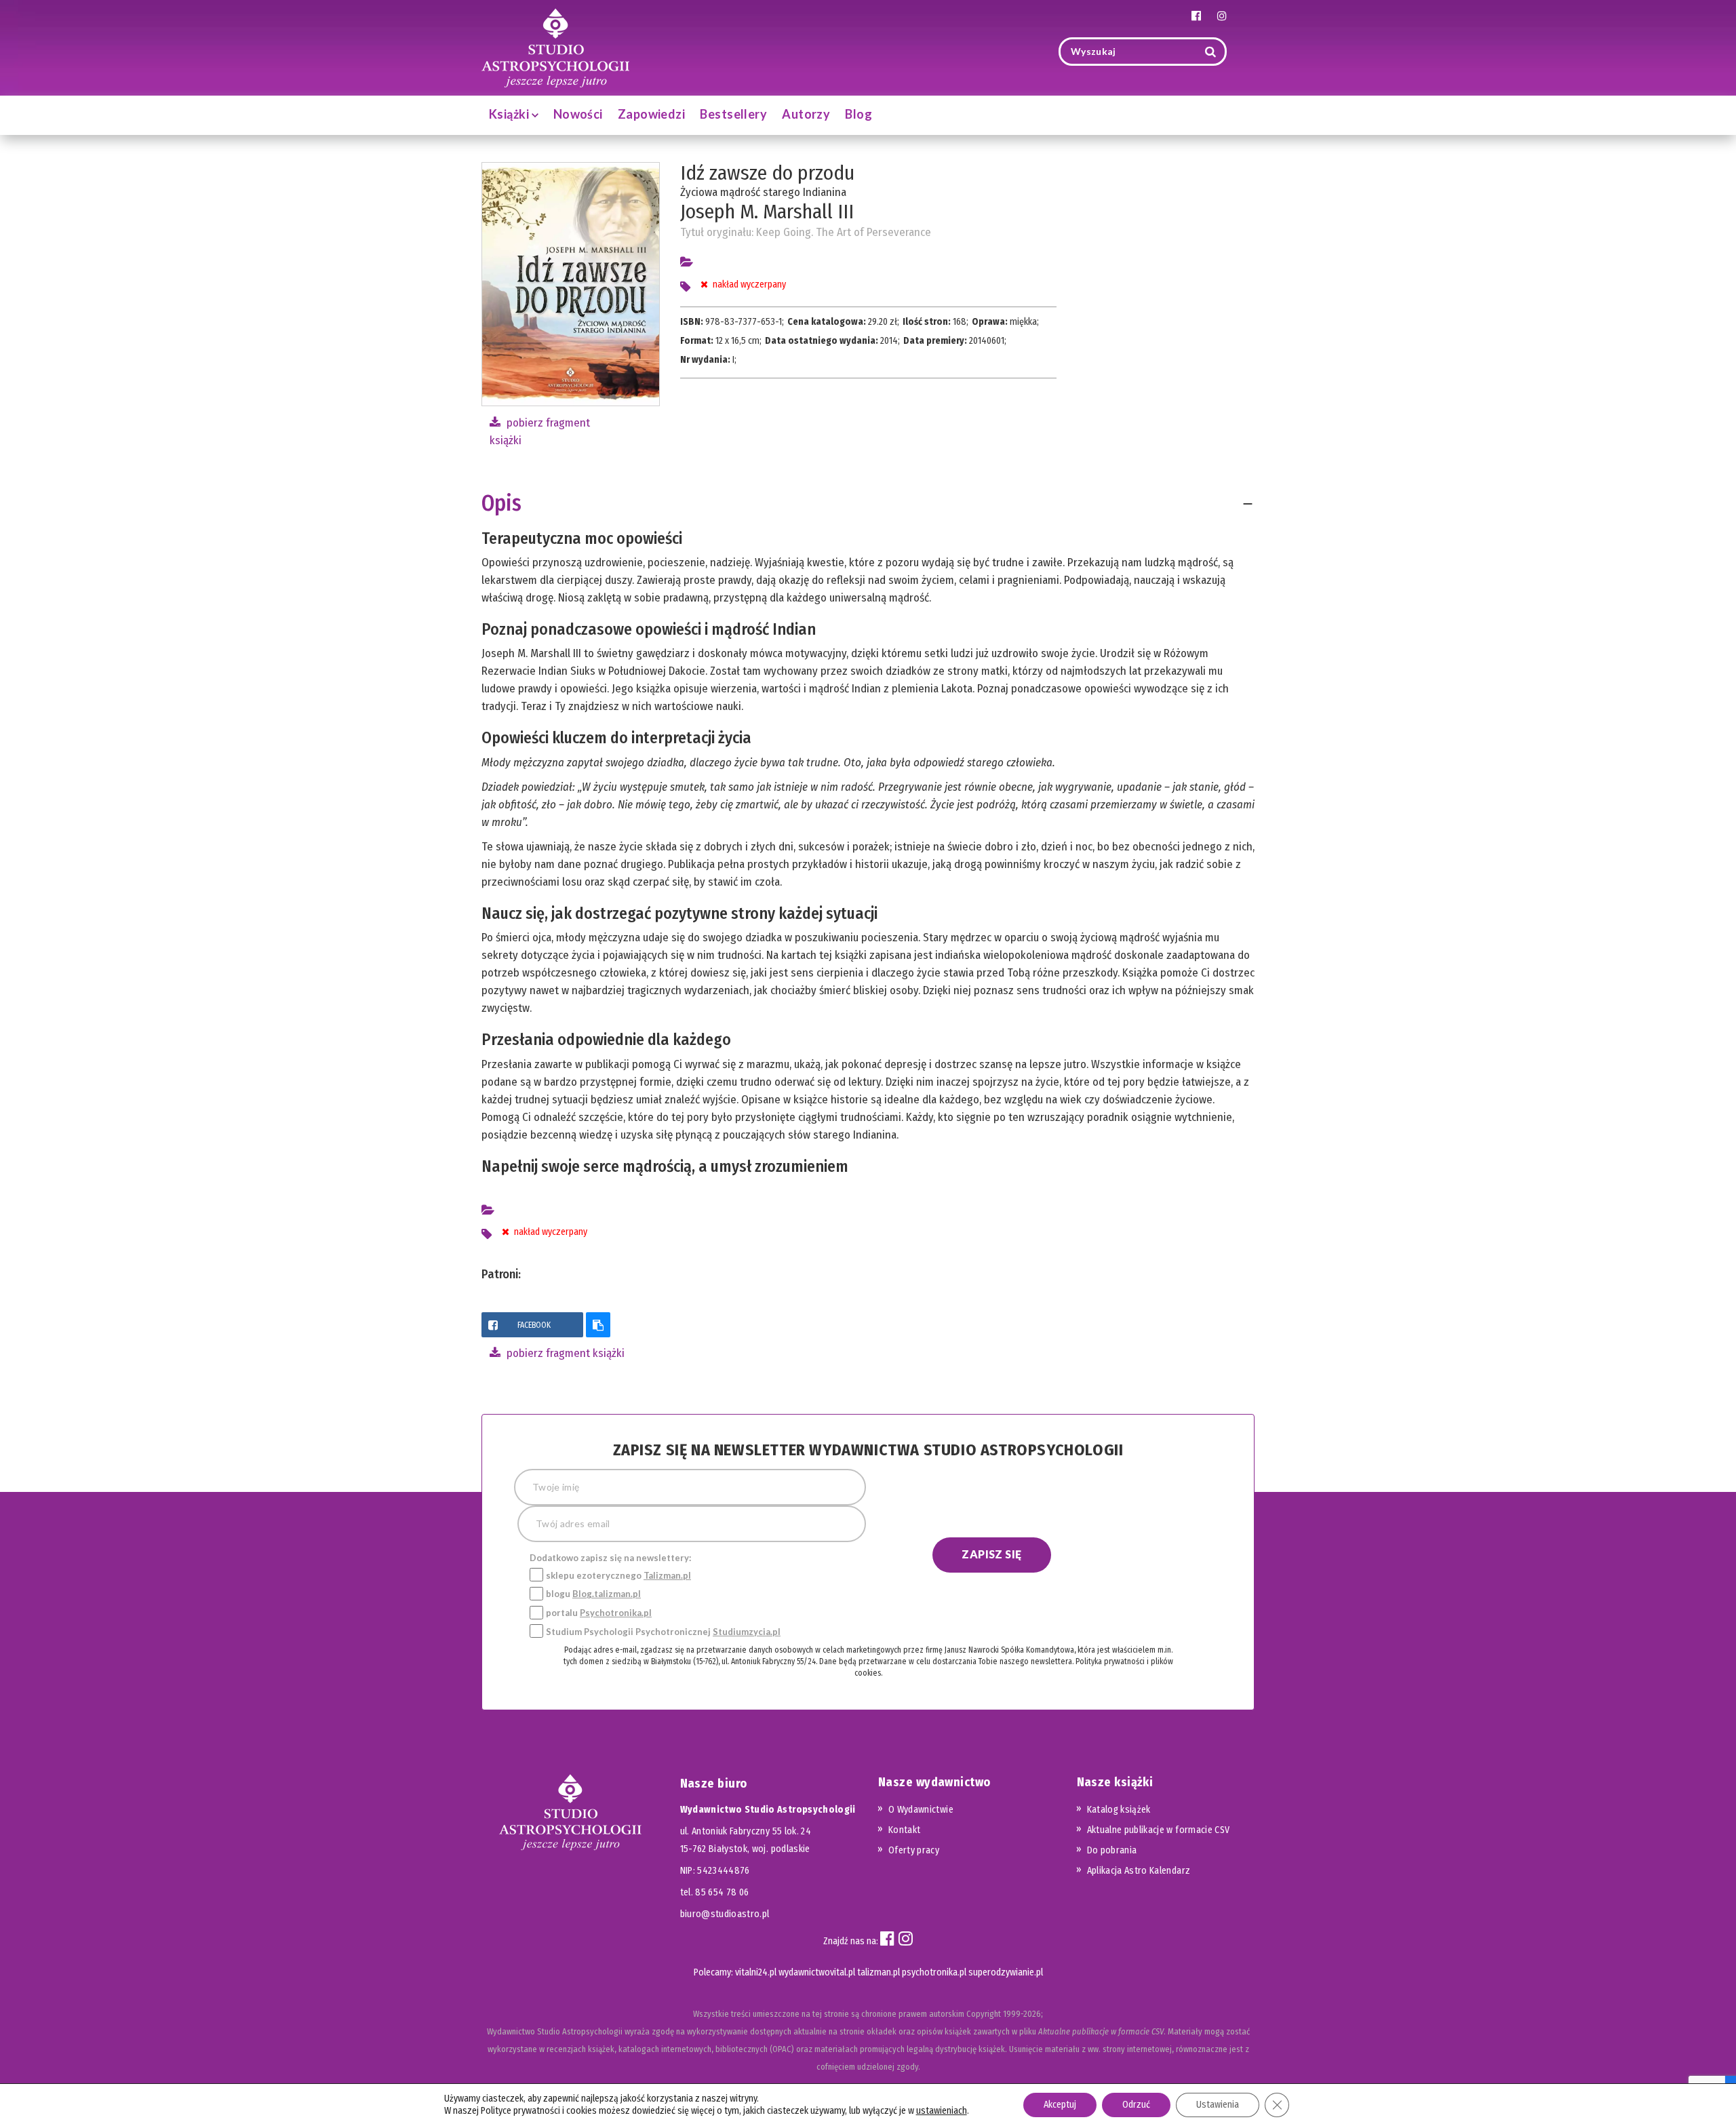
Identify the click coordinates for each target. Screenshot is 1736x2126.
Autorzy (806, 114)
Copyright (984, 2014)
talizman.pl (879, 1972)
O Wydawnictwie (921, 1810)
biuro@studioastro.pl (725, 1914)
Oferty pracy (914, 1850)
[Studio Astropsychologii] (555, 46)
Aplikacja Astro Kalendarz (1139, 1871)
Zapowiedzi (652, 114)
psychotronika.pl (934, 1972)
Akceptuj (1060, 2105)
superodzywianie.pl (1006, 1972)
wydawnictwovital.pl (817, 1972)
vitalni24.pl (756, 1972)
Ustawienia (1218, 2105)
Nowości (578, 114)
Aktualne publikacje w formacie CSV (1159, 1830)
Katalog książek (1119, 1810)
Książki (510, 114)
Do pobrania (1112, 1850)
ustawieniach (942, 2111)
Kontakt (904, 1830)
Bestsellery (733, 114)
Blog (859, 114)
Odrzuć (1136, 2105)
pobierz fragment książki (564, 1353)
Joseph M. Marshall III (767, 212)
